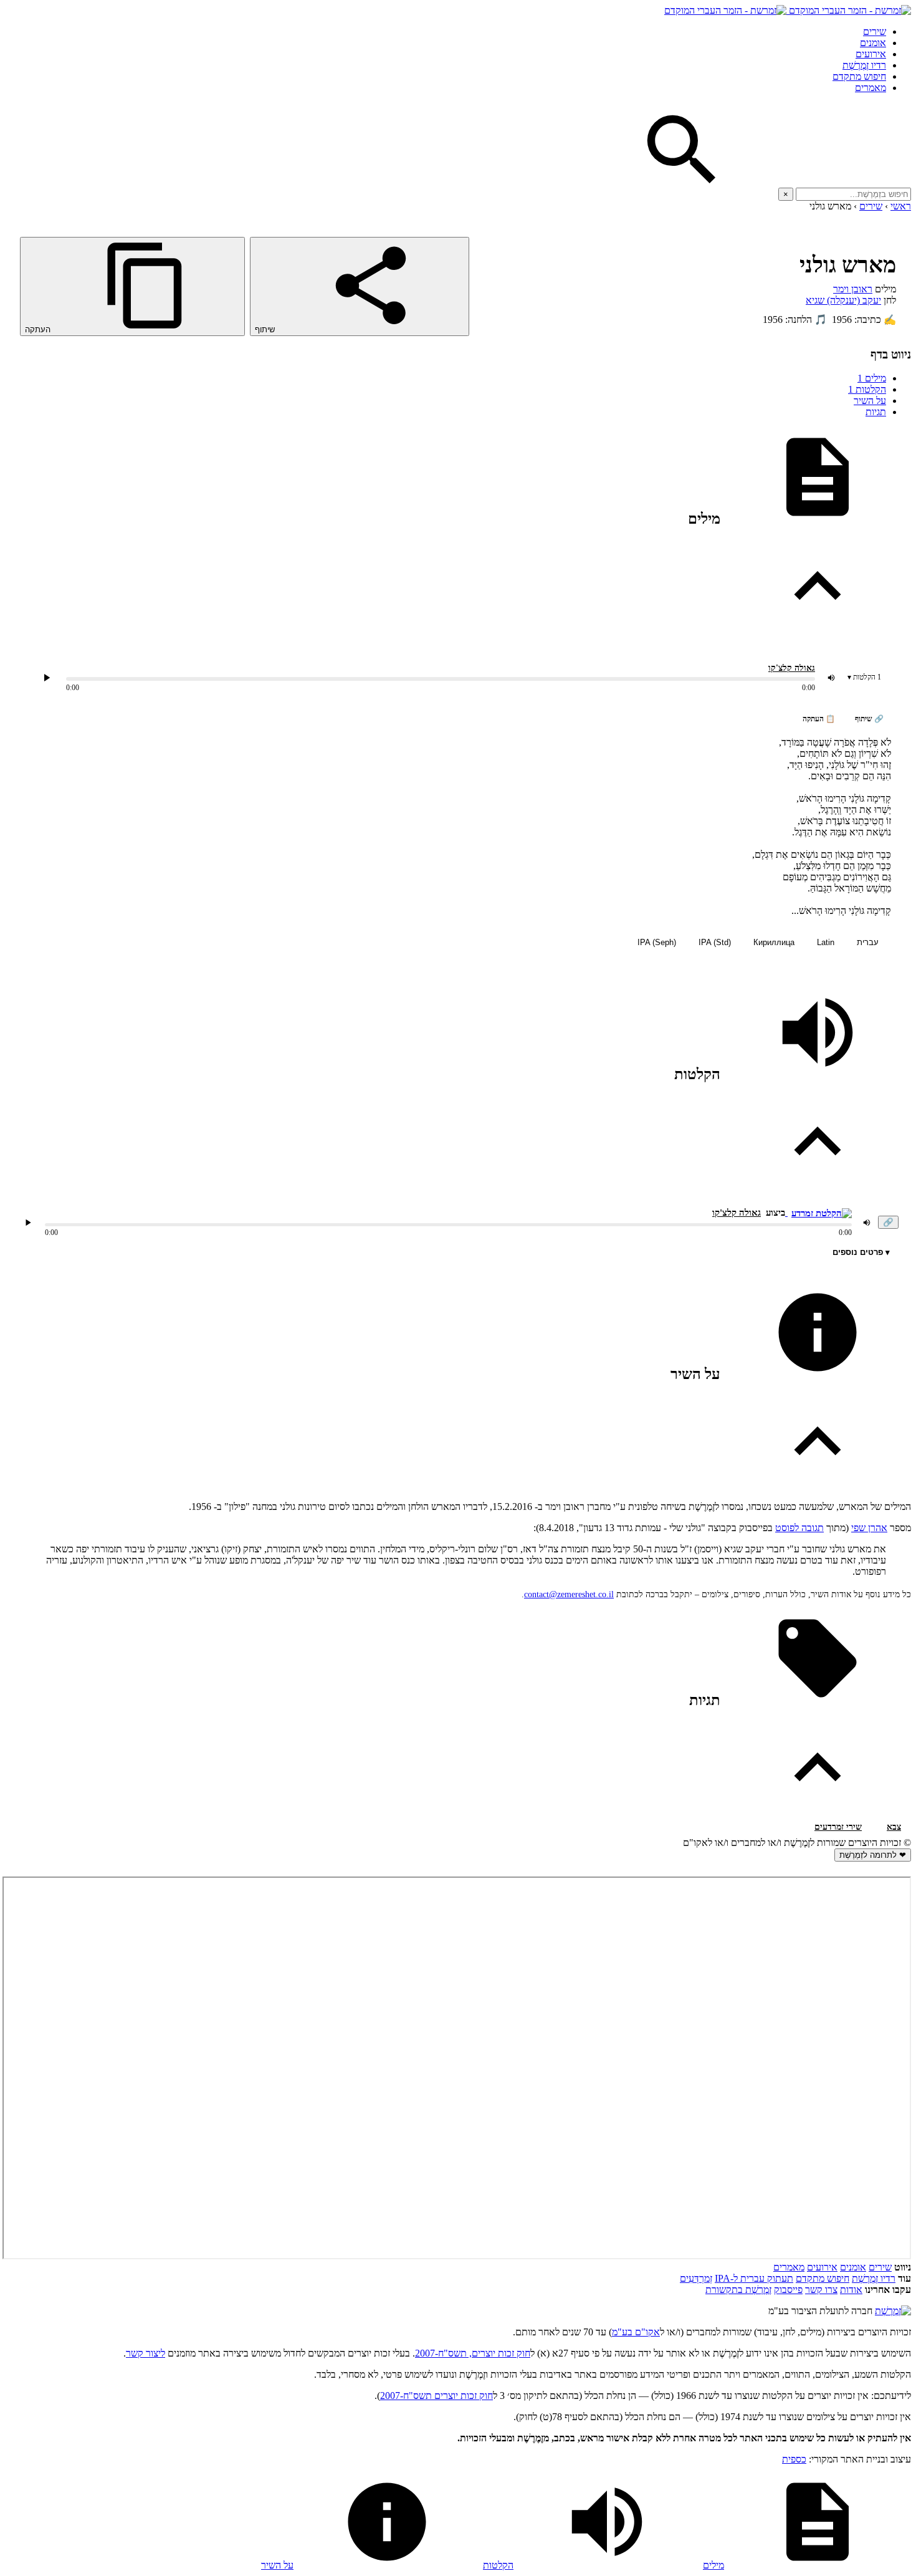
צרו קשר (821, 2290)
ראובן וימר (853, 289)
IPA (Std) (715, 942)
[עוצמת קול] (831, 678)
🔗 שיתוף (869, 719)
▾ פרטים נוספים (861, 1252)
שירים (875, 31)
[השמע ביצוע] (47, 678)
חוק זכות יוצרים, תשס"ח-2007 (473, 2353)
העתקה (39, 329)
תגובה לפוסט (799, 1528)
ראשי (901, 206)
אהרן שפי (869, 1528)
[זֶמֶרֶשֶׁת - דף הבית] (893, 2311)
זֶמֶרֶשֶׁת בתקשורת (738, 2290)
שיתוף (266, 329)
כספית (794, 2459)
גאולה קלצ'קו (792, 668)
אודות (851, 2290)
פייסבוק (788, 2290)
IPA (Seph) (657, 942)
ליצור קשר (146, 2353)
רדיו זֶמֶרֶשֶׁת (864, 65)
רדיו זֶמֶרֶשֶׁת (874, 2278)
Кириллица (774, 942)
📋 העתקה (819, 719)
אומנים (873, 43)
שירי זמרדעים (838, 1827)
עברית (868, 942)
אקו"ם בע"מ (636, 2332)
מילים (872, 378)
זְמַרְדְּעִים (696, 2278)
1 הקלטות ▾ (864, 677)
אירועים (871, 54)
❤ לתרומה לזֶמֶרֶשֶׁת (873, 1855)
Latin (826, 942)
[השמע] (28, 1223)
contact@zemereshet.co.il (569, 1594)
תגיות (876, 412)
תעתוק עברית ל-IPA (754, 2278)
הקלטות (867, 389)
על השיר (870, 401)
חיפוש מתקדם (859, 76)
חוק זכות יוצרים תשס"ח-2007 (437, 2396)
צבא (894, 1827)
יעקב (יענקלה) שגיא (843, 300)
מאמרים (871, 88)
